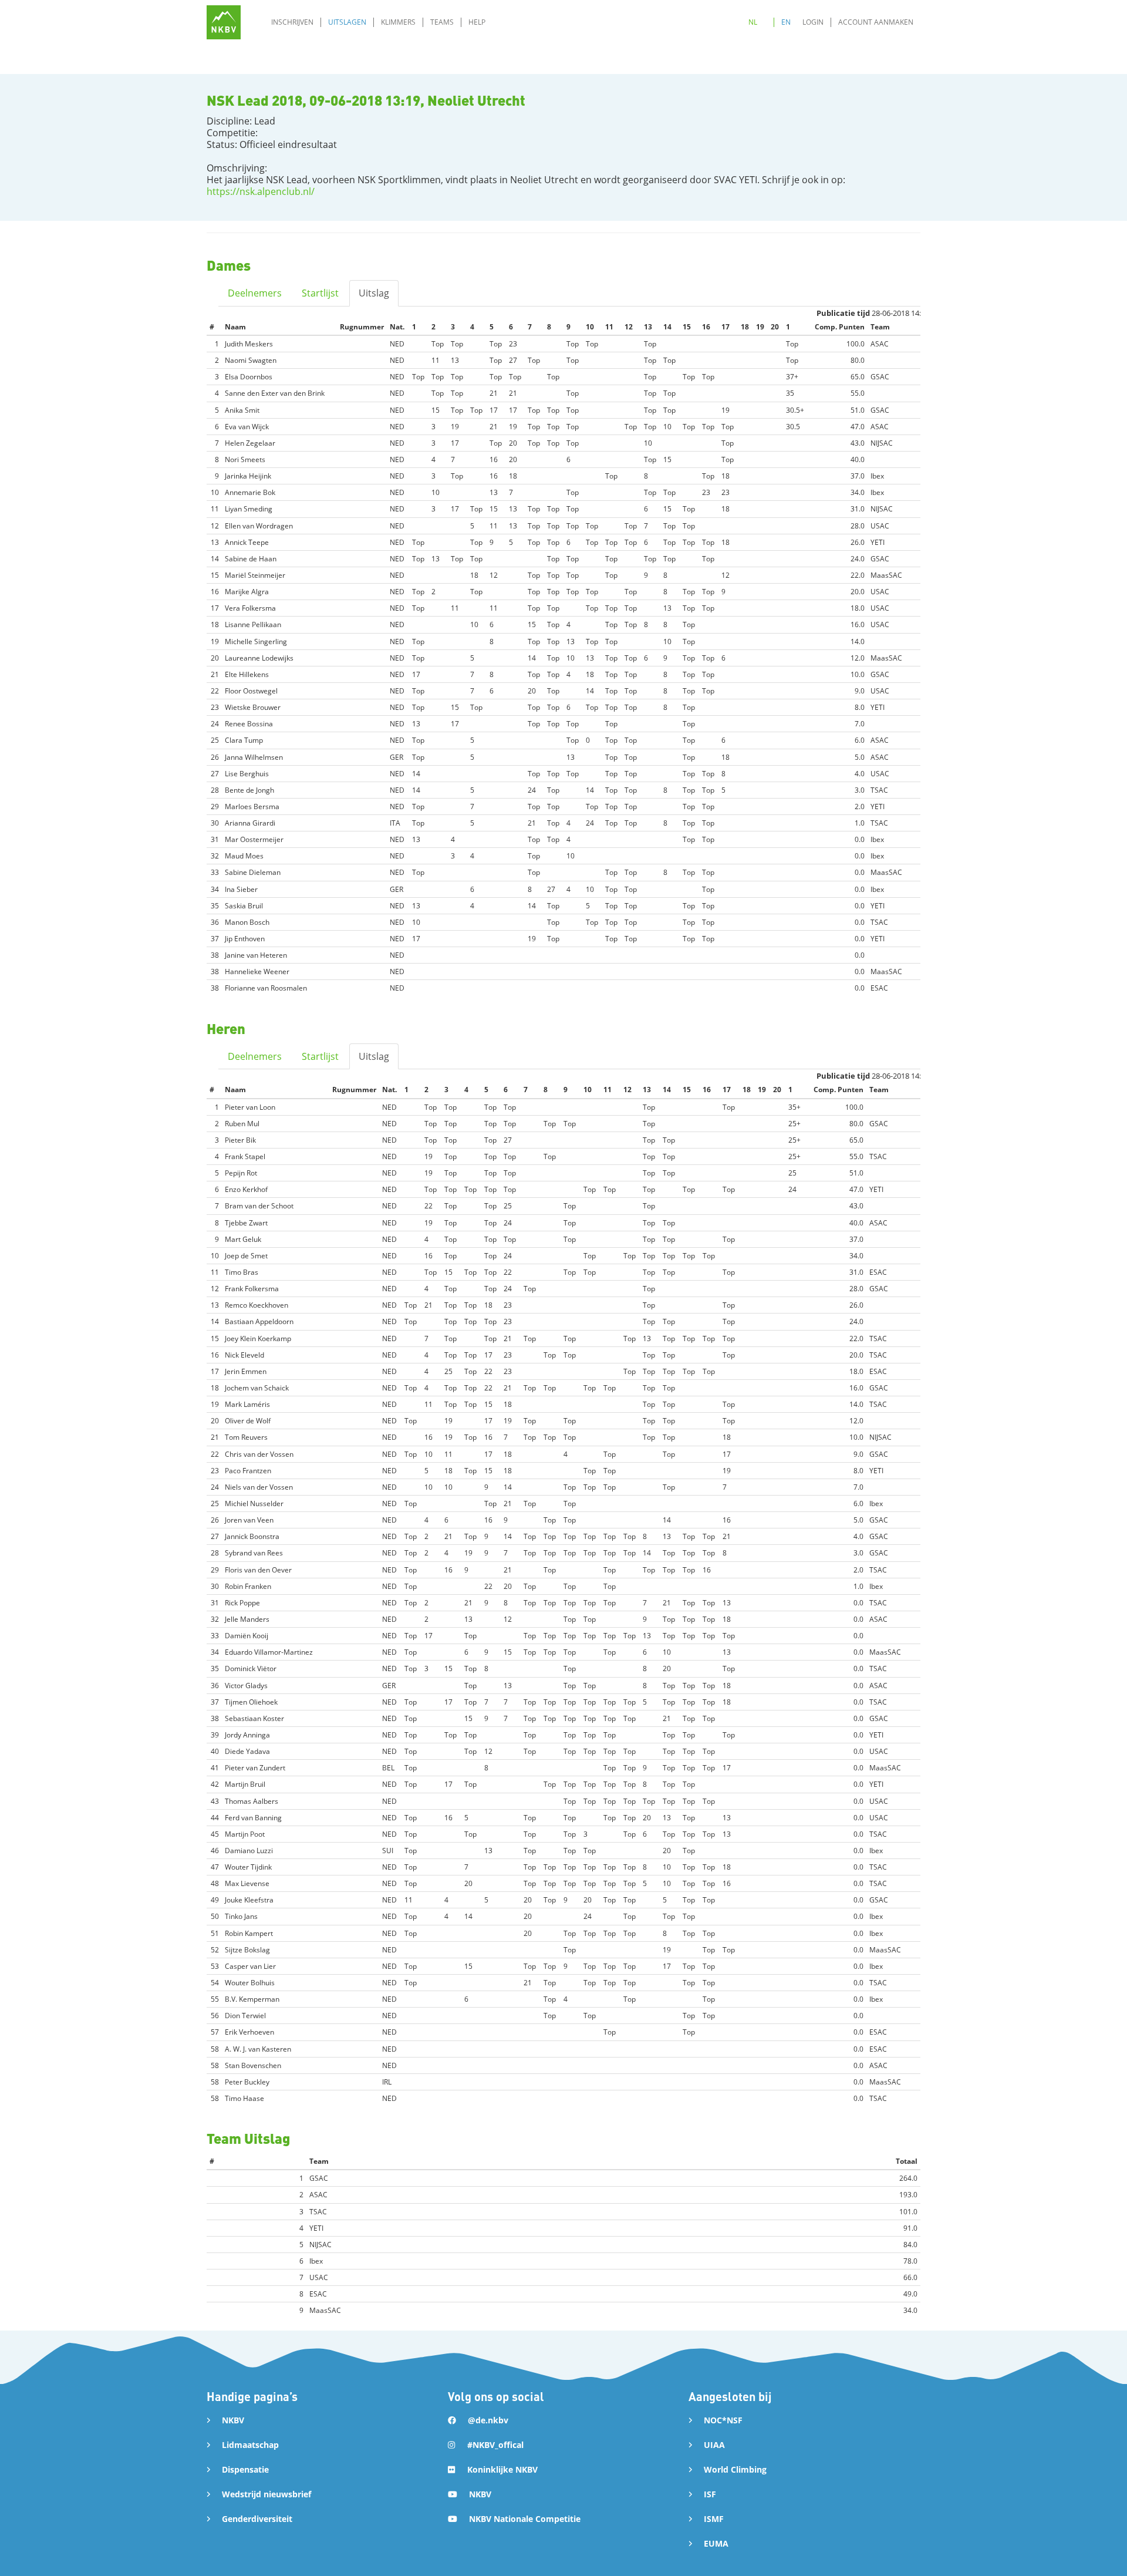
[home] (224, 22)
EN (786, 22)
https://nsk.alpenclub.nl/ (261, 191)
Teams (442, 22)
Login (813, 22)
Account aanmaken (876, 22)
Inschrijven (292, 22)
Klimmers (398, 22)
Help (477, 22)
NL (753, 22)
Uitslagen (347, 22)
